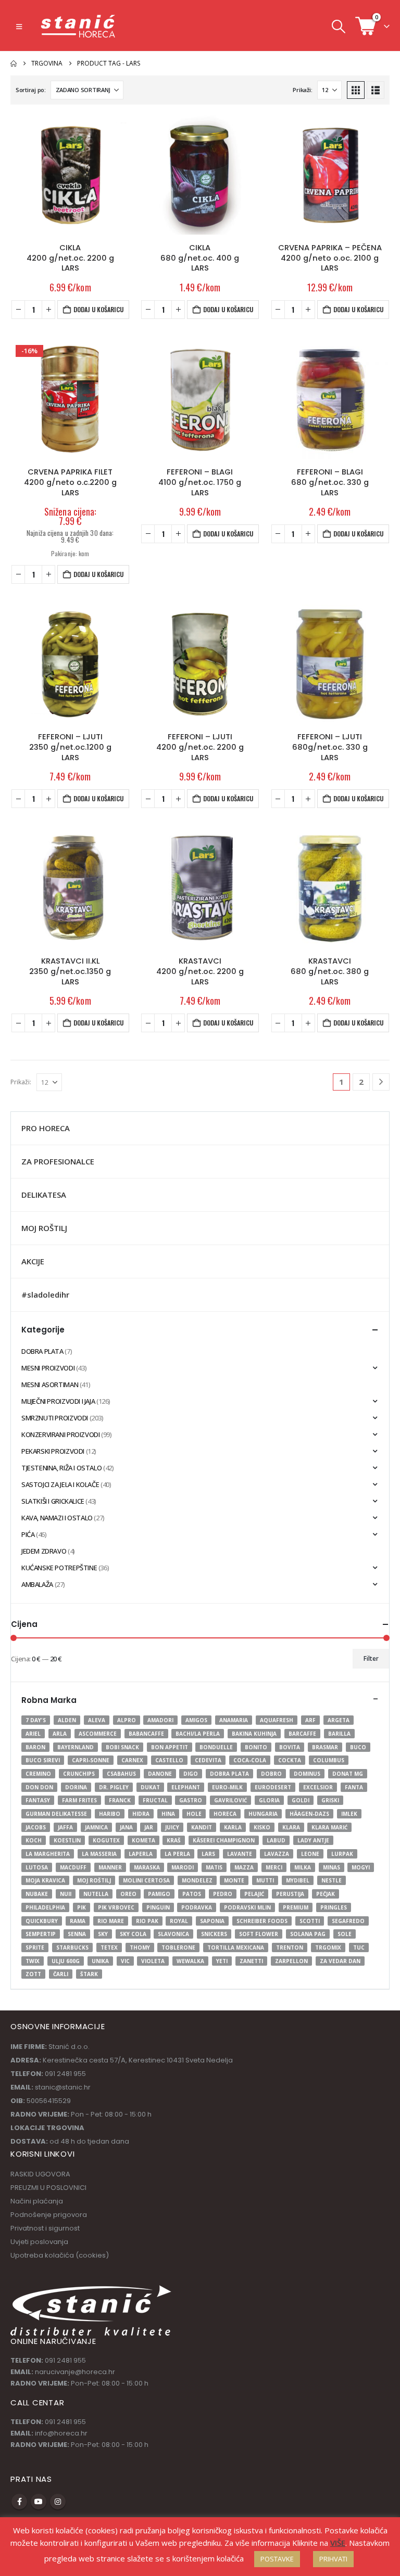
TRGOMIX (328, 1947)
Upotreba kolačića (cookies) (60, 2255)
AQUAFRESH (277, 1720)
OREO (128, 1894)
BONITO (256, 1747)
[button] (19, 27)
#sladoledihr (45, 1295)
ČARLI (61, 1974)
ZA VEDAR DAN (340, 1961)
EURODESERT (273, 1787)
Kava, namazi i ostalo (57, 1518)
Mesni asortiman (50, 1385)
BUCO (358, 1747)
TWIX (33, 1961)
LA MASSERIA (99, 1854)
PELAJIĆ (254, 1894)
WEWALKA (190, 1961)
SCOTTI (310, 1921)
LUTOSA (37, 1867)
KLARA (291, 1827)
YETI (222, 1961)
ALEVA (97, 1720)
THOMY (140, 1947)
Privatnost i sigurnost (45, 2228)
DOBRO (271, 1774)
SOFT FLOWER (259, 1934)
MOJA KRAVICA (45, 1880)
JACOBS (36, 1827)
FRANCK (120, 1800)
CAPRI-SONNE (91, 1760)
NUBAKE (37, 1894)
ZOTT (33, 1974)
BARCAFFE (302, 1734)
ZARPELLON (291, 1961)
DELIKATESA (44, 1195)
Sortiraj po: (31, 90)
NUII (66, 1894)
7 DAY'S (36, 1720)
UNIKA (100, 1961)
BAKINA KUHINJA (254, 1734)
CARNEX (132, 1760)
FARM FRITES (79, 1800)
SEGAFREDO (348, 1921)
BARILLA (339, 1734)
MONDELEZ (197, 1880)
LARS (208, 1854)
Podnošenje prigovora (49, 2215)
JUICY (172, 1827)
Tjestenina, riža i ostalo (61, 1468)
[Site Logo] (79, 26)
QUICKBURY (42, 1921)
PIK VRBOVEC (116, 1907)
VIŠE (338, 2543)
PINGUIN (158, 1907)
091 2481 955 (65, 2360)
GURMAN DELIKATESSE (56, 1814)
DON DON (39, 1787)
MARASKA (147, 1867)
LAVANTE (240, 1854)
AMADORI (160, 1720)
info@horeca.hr (61, 2433)
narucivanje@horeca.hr (75, 2372)
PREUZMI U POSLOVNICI (48, 2188)
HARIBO (110, 1814)
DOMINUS (307, 1774)
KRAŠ (174, 1840)
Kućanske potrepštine (59, 1568)
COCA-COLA (250, 1760)
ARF (310, 1720)
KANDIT (202, 1827)
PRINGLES (334, 1907)
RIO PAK (147, 1921)
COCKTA (290, 1760)
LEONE (310, 1854)
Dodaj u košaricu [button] (98, 309)
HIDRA (141, 1814)
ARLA (60, 1734)
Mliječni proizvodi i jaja (58, 1401)
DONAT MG (348, 1774)
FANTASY (38, 1800)
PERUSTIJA (290, 1894)
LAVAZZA (277, 1854)
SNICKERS (214, 1934)
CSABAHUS (121, 1774)
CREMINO (38, 1774)
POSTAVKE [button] (277, 2559)
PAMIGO (159, 1894)
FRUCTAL (155, 1800)
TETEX (109, 1947)
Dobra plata (42, 1351)
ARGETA (339, 1720)
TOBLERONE (178, 1947)
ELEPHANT (186, 1787)
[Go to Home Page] (14, 63)
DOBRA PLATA (229, 1774)
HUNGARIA (263, 1814)
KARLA (233, 1827)
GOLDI (301, 1800)
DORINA (76, 1787)
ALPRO (127, 1720)
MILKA (303, 1867)
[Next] (381, 1082)
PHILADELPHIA (45, 1907)
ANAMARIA (234, 1720)
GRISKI (330, 1800)
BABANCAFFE (146, 1734)
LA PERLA (177, 1854)
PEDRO (223, 1894)
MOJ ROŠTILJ (44, 1228)
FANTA (354, 1787)
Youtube (39, 2502)
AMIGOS (196, 1720)
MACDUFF (73, 1867)
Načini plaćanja (37, 2201)
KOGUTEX (106, 1840)
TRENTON (290, 1947)
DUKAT (150, 1787)
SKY (103, 1934)
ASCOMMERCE (98, 1734)
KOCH (34, 1840)
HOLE (194, 1814)
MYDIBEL (298, 1880)
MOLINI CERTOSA (146, 1880)
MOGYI (361, 1867)
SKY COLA (133, 1934)
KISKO (262, 1827)
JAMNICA (96, 1827)
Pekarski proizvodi (53, 1451)
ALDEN (67, 1720)
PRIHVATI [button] (333, 2559)
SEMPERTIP (41, 1934)
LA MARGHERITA (48, 1854)
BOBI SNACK (122, 1747)
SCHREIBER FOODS (262, 1921)
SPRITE (35, 1947)
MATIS (214, 1867)
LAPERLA (141, 1854)
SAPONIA (212, 1921)
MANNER (110, 1867)
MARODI (183, 1867)
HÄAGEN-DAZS (309, 1814)
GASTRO (191, 1800)
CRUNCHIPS (79, 1774)
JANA (126, 1827)
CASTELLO (169, 1760)
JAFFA (65, 1827)
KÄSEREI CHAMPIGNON (224, 1840)
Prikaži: (302, 90)
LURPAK (342, 1854)
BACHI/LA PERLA (198, 1734)
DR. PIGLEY (114, 1787)
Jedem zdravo (44, 1551)
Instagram (58, 2502)
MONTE (234, 1880)
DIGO (191, 1774)
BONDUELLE (216, 1747)
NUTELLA (96, 1894)
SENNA (77, 1934)
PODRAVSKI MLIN (247, 1907)
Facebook (19, 2502)
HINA (168, 1814)
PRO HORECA (46, 1128)
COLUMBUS (329, 1760)
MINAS (332, 1867)
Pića (28, 1534)
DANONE (160, 1774)
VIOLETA (153, 1961)
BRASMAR (325, 1747)
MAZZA (244, 1867)
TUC (359, 1947)
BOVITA (290, 1747)
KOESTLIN (67, 1840)
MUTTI (265, 1880)
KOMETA (143, 1840)
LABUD (276, 1840)
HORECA (225, 1814)
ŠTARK (89, 1974)
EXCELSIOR (318, 1787)
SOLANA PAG (308, 1934)
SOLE (345, 1934)
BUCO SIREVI (43, 1760)
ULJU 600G (66, 1961)
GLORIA (269, 1800)
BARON (35, 1747)
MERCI (274, 1867)
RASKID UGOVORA (40, 2174)
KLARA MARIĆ (329, 1827)
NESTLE (332, 1880)
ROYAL (179, 1921)
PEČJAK (326, 1894)
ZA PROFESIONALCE (58, 1161)
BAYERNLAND (76, 1747)
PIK (82, 1907)
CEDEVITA (208, 1760)
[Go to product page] (70, 175)
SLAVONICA (173, 1934)
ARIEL (33, 1734)
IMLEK (349, 1814)
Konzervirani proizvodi (60, 1434)
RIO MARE (111, 1921)
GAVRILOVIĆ (230, 1800)
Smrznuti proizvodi (55, 1418)
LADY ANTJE (313, 1840)
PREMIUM (296, 1907)
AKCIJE (33, 1261)
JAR (149, 1827)
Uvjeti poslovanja (39, 2242)
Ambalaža (37, 1584)
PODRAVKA (197, 1907)
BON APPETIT (170, 1747)
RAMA (78, 1921)
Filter (371, 1658)
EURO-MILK (227, 1787)
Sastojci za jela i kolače (60, 1484)
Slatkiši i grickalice (53, 1501)
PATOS (192, 1894)
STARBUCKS (72, 1947)
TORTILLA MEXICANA (236, 1947)
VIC (125, 1961)
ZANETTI (251, 1961)
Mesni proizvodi (48, 1368)
